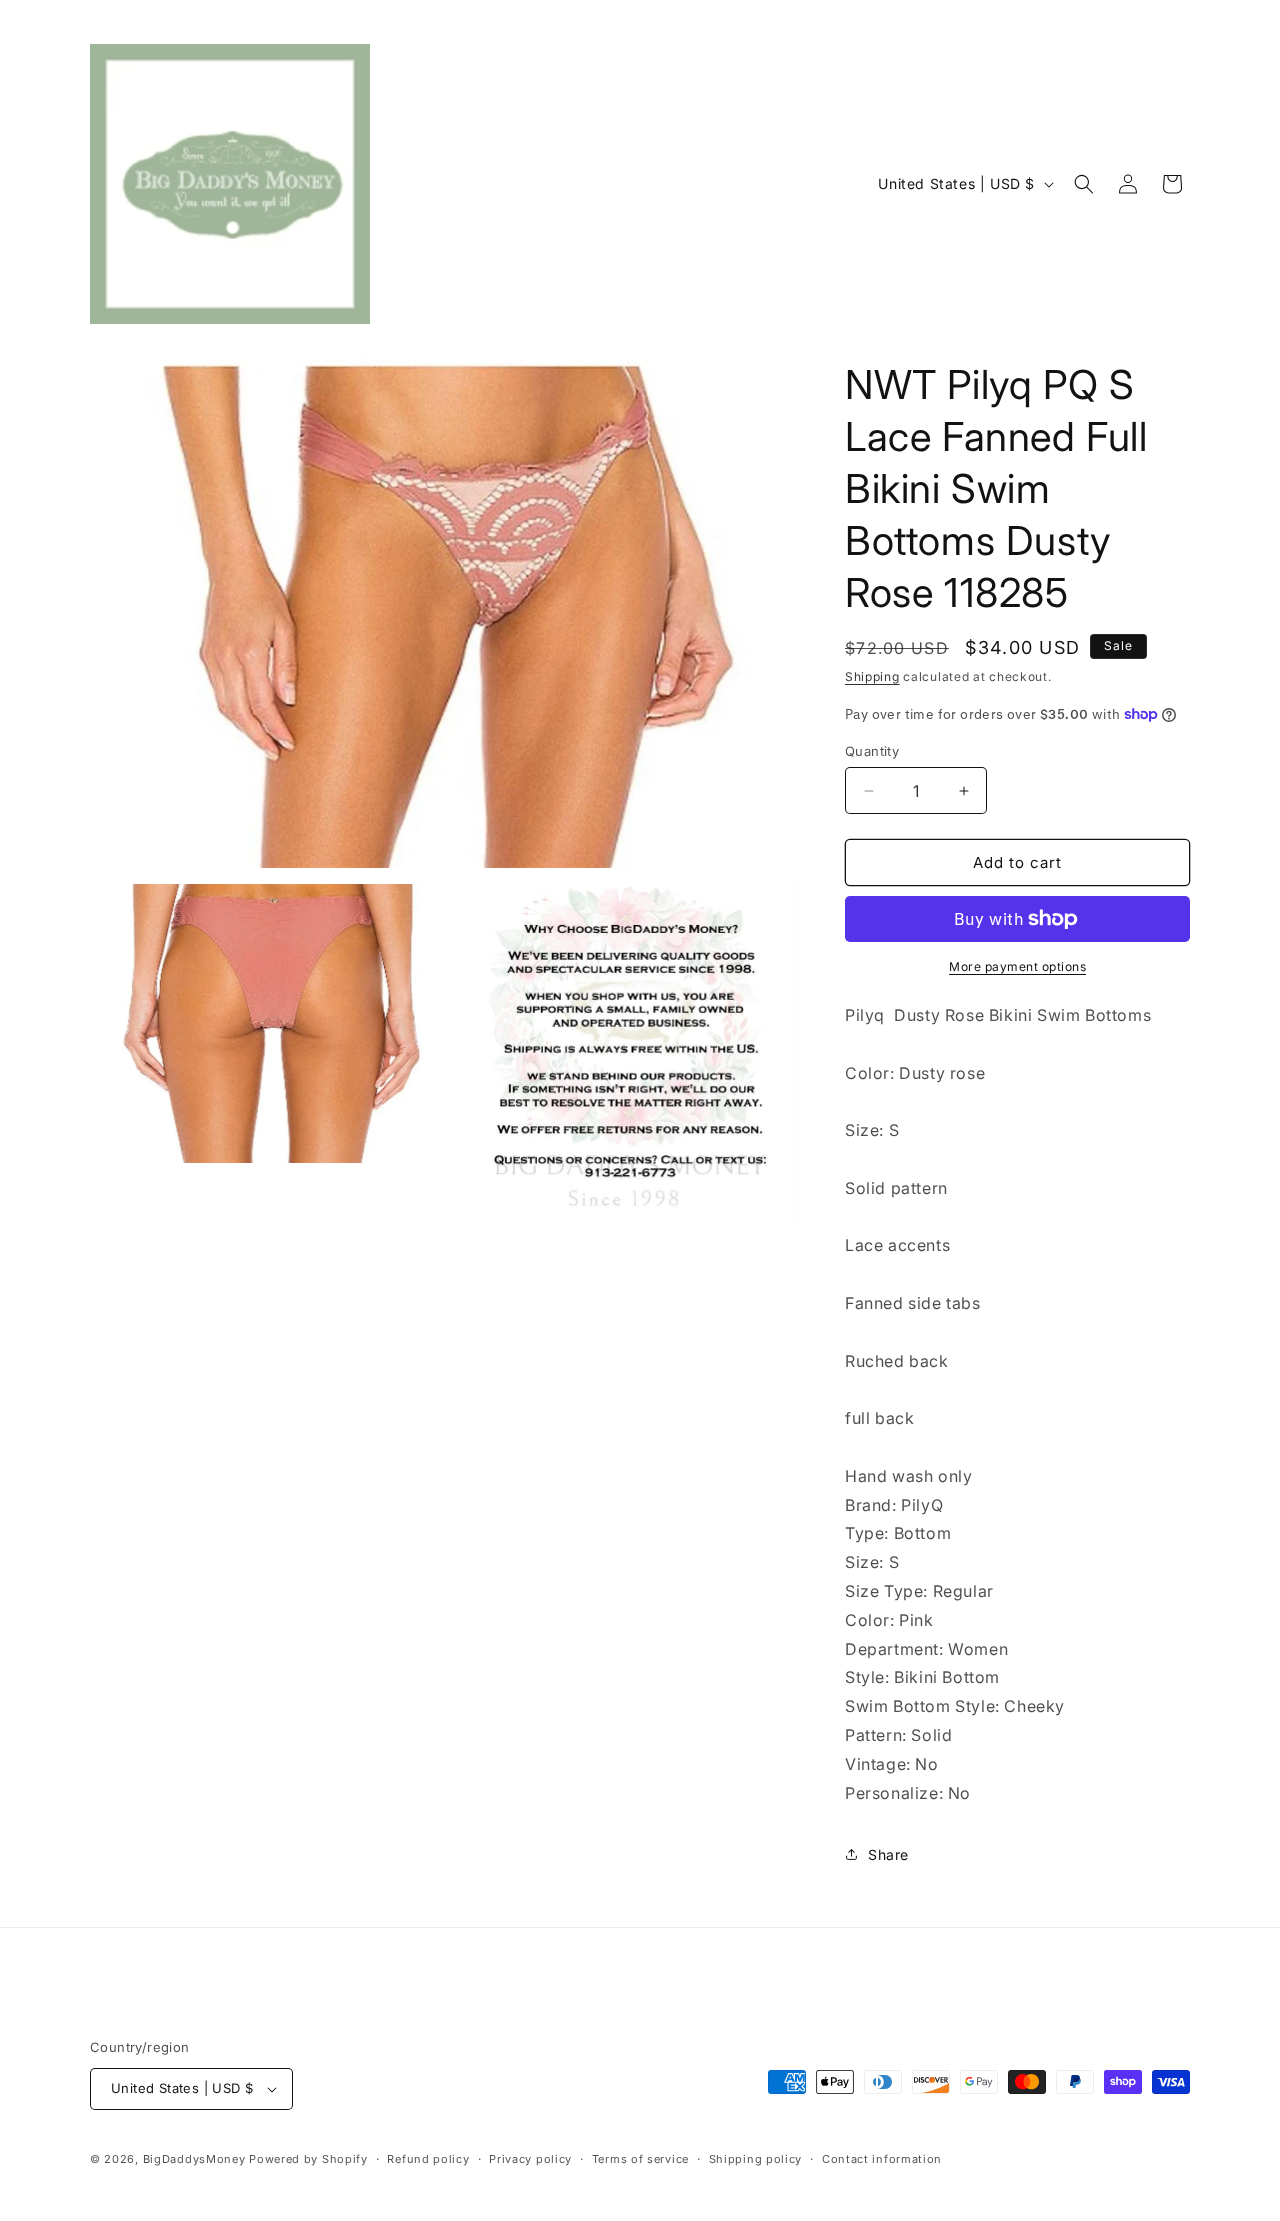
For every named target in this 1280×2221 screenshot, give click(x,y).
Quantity (872, 751)
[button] (1084, 184)
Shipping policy (756, 2159)
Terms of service (640, 2159)
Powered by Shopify (308, 2159)
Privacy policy (530, 2159)
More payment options (1017, 966)
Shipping (872, 676)
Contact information (882, 2159)
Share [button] (888, 1854)
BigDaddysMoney (194, 2159)
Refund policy (428, 2159)
